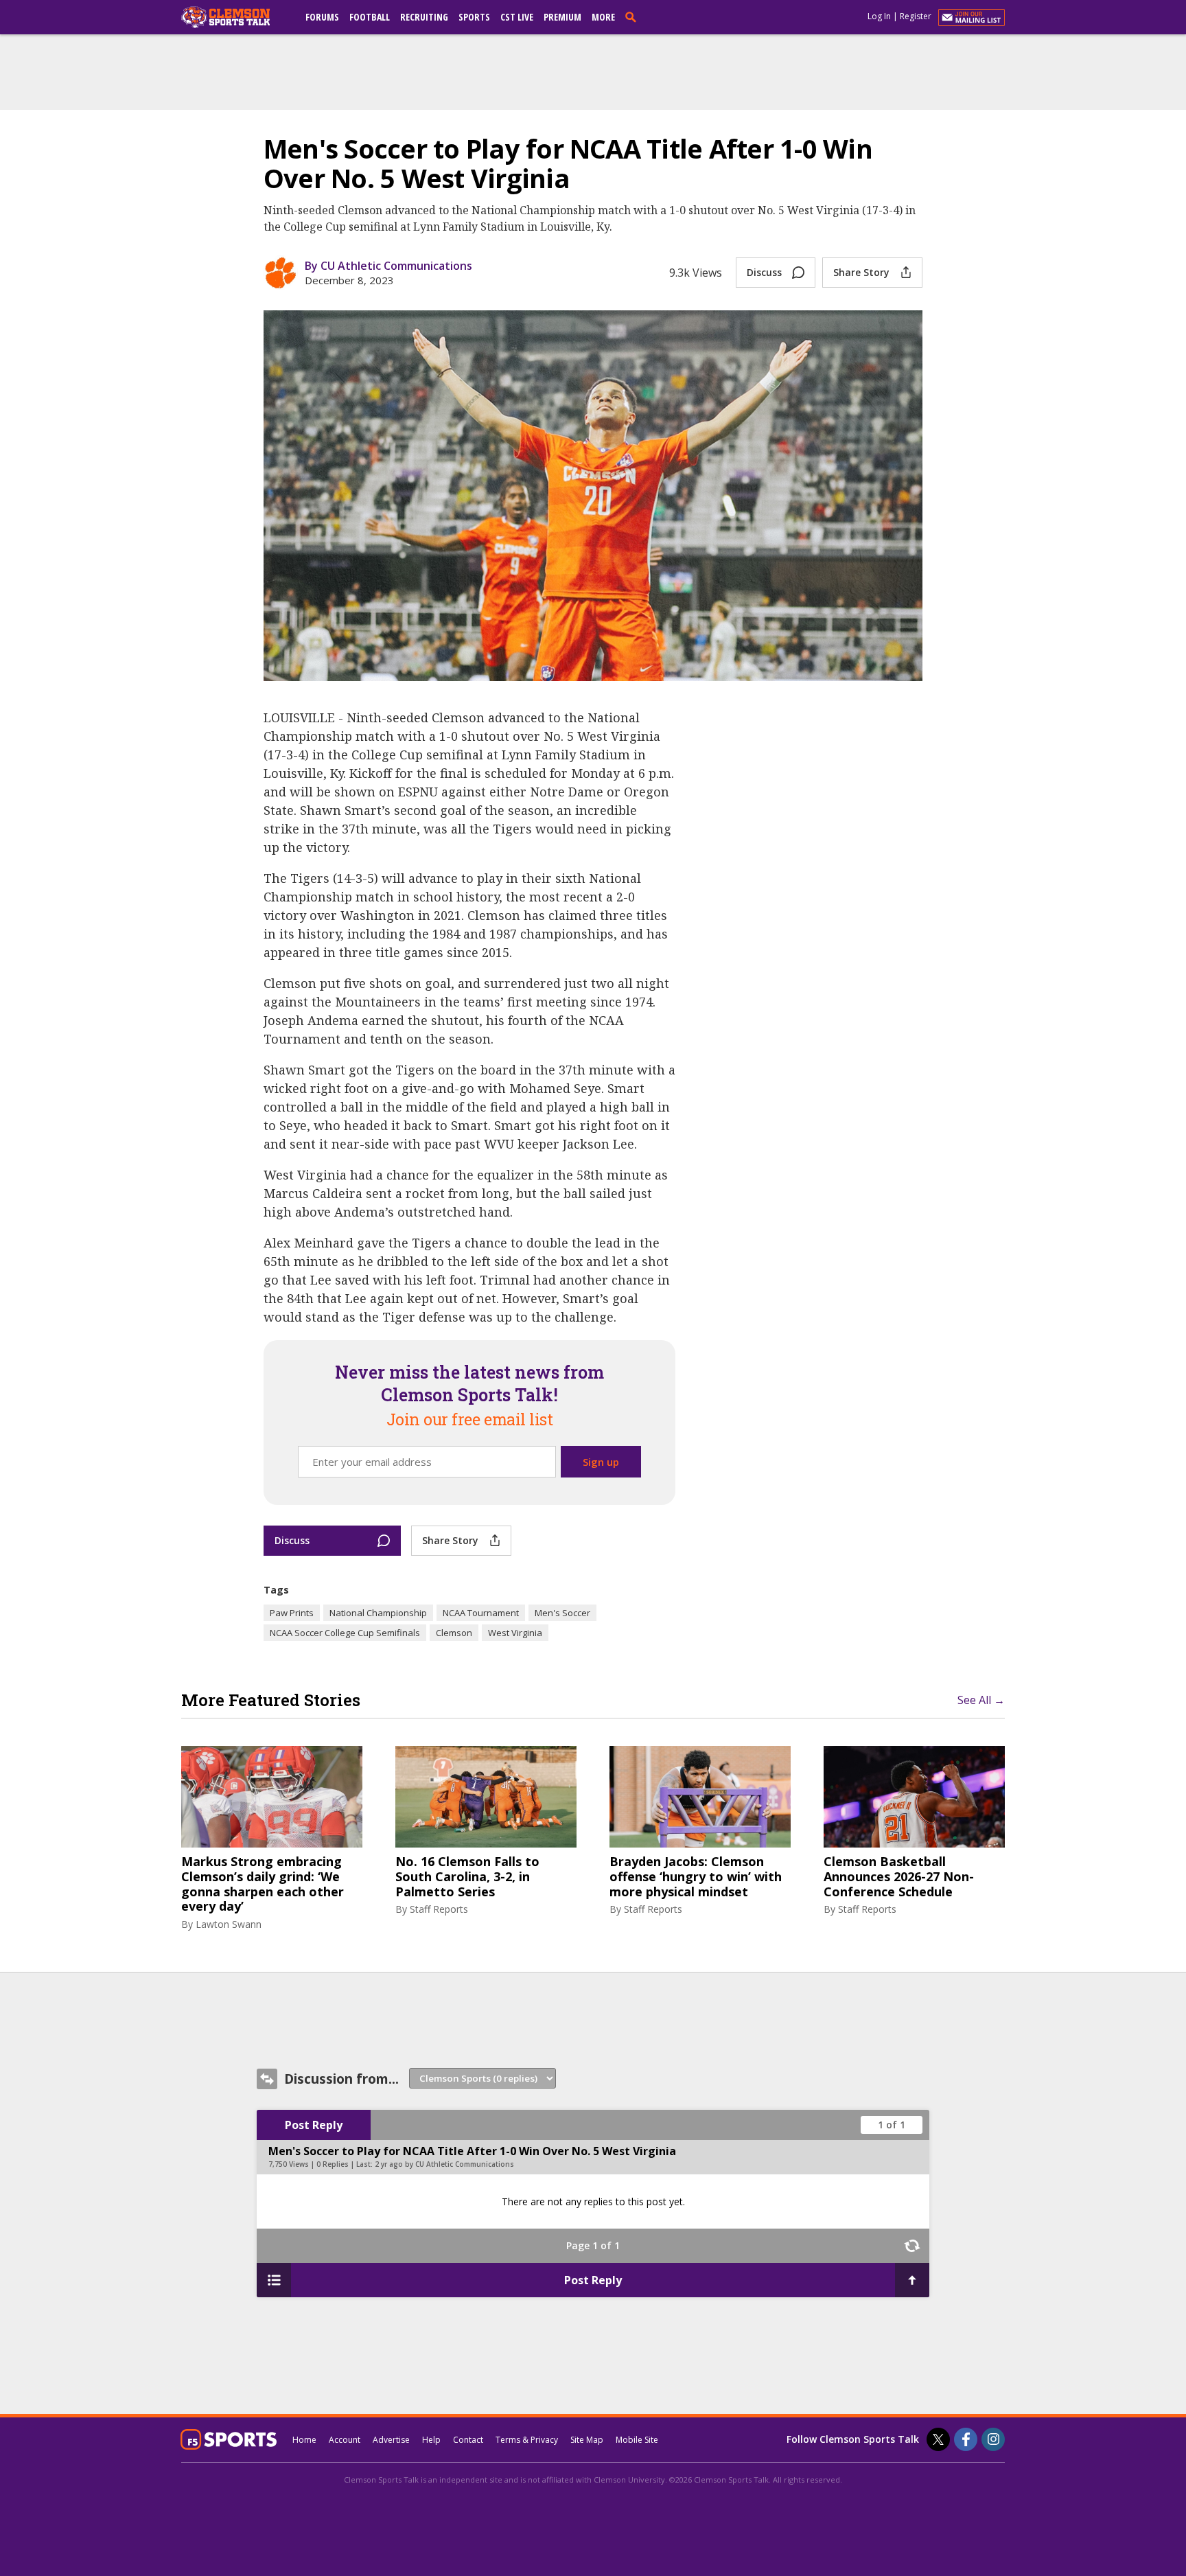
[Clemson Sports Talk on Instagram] (993, 2439)
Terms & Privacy (527, 2440)
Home (304, 2440)
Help (431, 2440)
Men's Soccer (562, 1613)
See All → (981, 1700)
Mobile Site (637, 2440)
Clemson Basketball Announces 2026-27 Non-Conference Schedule (899, 1877)
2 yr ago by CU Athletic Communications (444, 2164)
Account (345, 2440)
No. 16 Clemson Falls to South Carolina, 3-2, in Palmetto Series (467, 1877)
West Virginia (515, 1633)
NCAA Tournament (481, 1613)
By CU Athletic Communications (388, 266)
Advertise (391, 2440)
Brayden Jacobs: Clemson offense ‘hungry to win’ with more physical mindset (696, 1877)
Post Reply (314, 2125)
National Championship (378, 1613)
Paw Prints (292, 1613)
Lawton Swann (229, 1924)
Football (370, 17)
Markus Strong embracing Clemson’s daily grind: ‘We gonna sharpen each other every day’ (263, 1884)
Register (916, 16)
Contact (468, 2440)
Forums (322, 17)
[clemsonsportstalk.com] (235, 17)
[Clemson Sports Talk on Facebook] (966, 2439)
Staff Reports (439, 1909)
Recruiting (424, 17)
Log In (879, 16)
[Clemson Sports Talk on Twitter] (938, 2439)
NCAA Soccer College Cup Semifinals (345, 1633)
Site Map (587, 2440)
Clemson (454, 1633)
